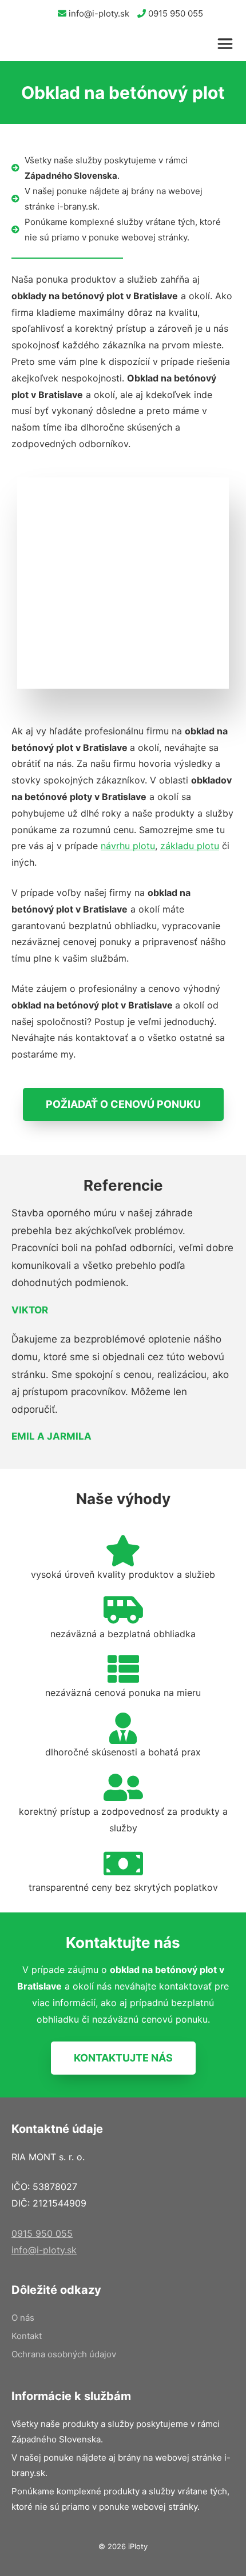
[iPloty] (21, 44)
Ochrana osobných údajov (64, 2354)
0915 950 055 (174, 13)
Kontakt (27, 2336)
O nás (23, 2318)
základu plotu (190, 846)
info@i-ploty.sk (98, 13)
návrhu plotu (128, 846)
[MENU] (229, 44)
